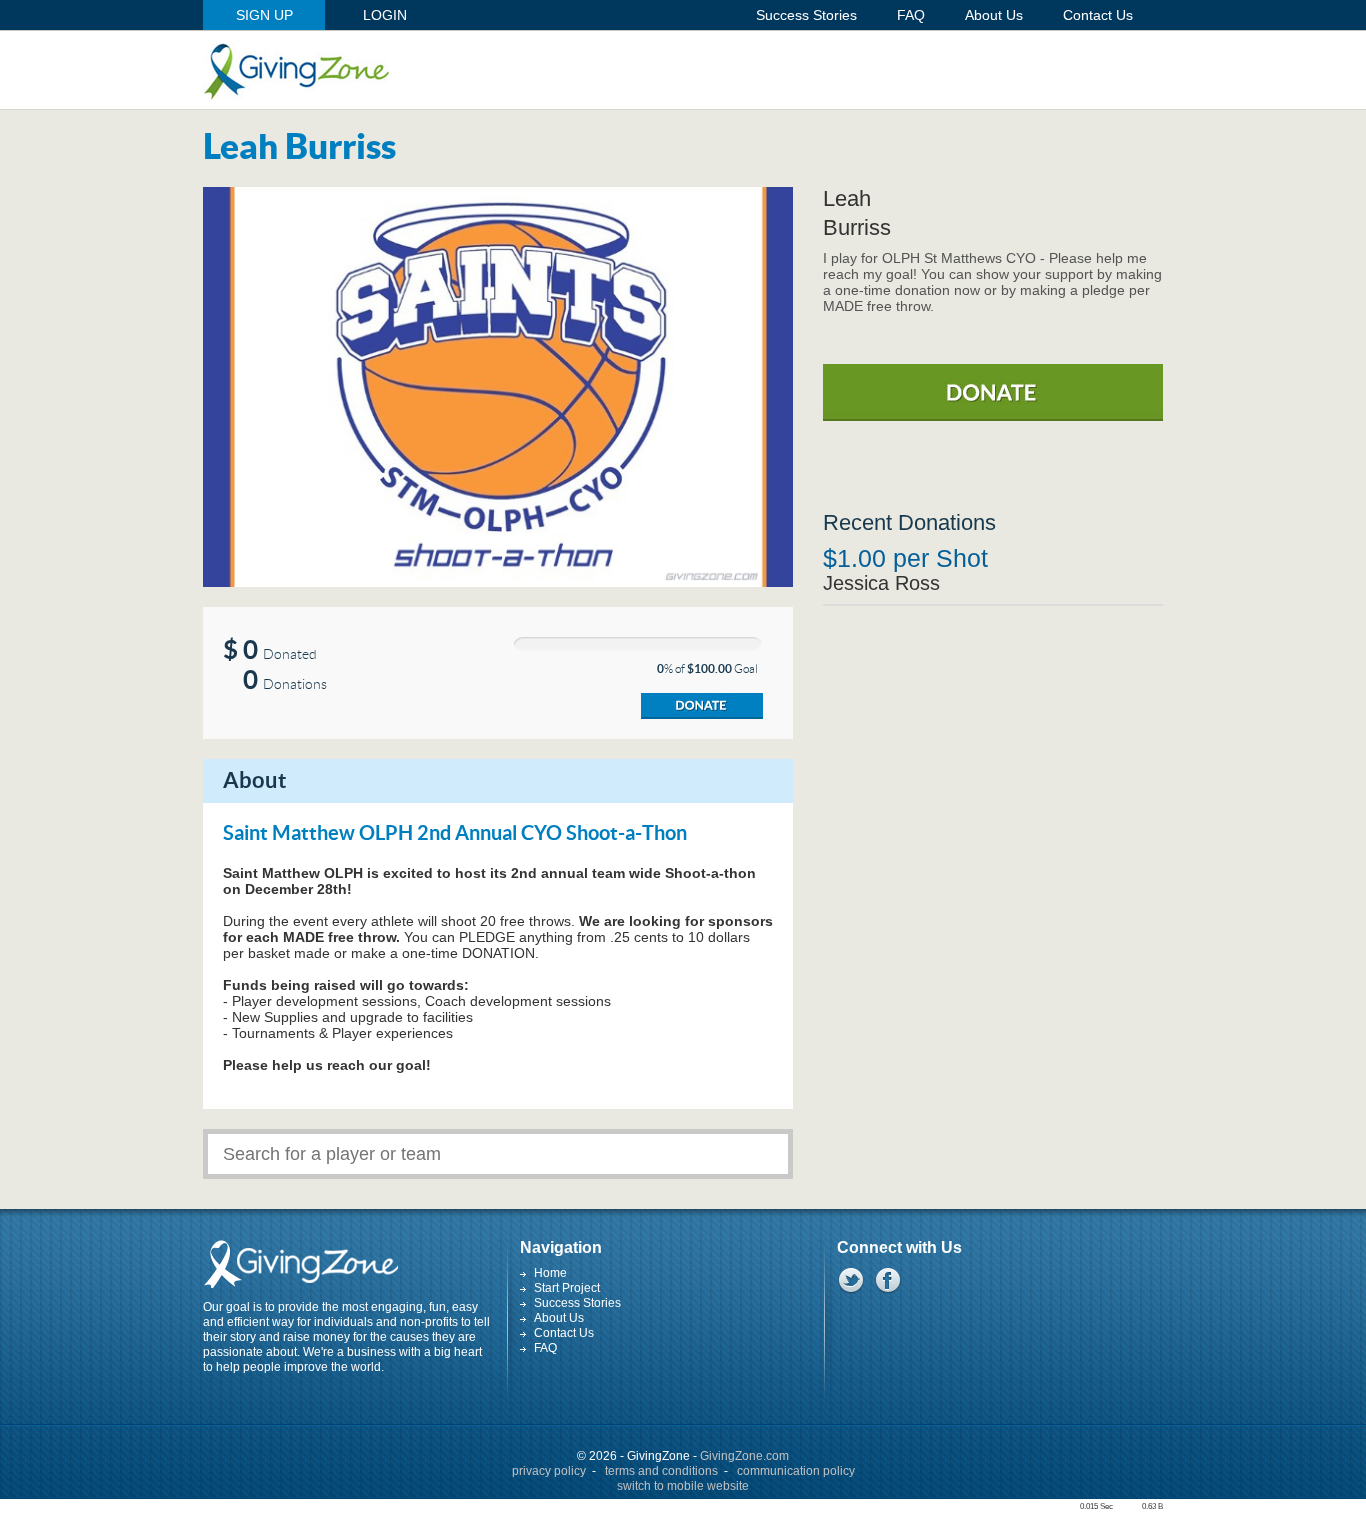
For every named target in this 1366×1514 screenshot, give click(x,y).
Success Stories (577, 1303)
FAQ (545, 1348)
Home (550, 1273)
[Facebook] (887, 1280)
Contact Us (564, 1333)
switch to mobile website (683, 1486)
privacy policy (549, 1471)
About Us (559, 1318)
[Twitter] (850, 1280)
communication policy (796, 1471)
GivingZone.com (744, 1456)
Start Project (567, 1288)
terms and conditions (661, 1471)
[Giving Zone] (296, 71)
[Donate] (702, 706)
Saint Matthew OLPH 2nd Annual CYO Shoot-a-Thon (455, 834)
